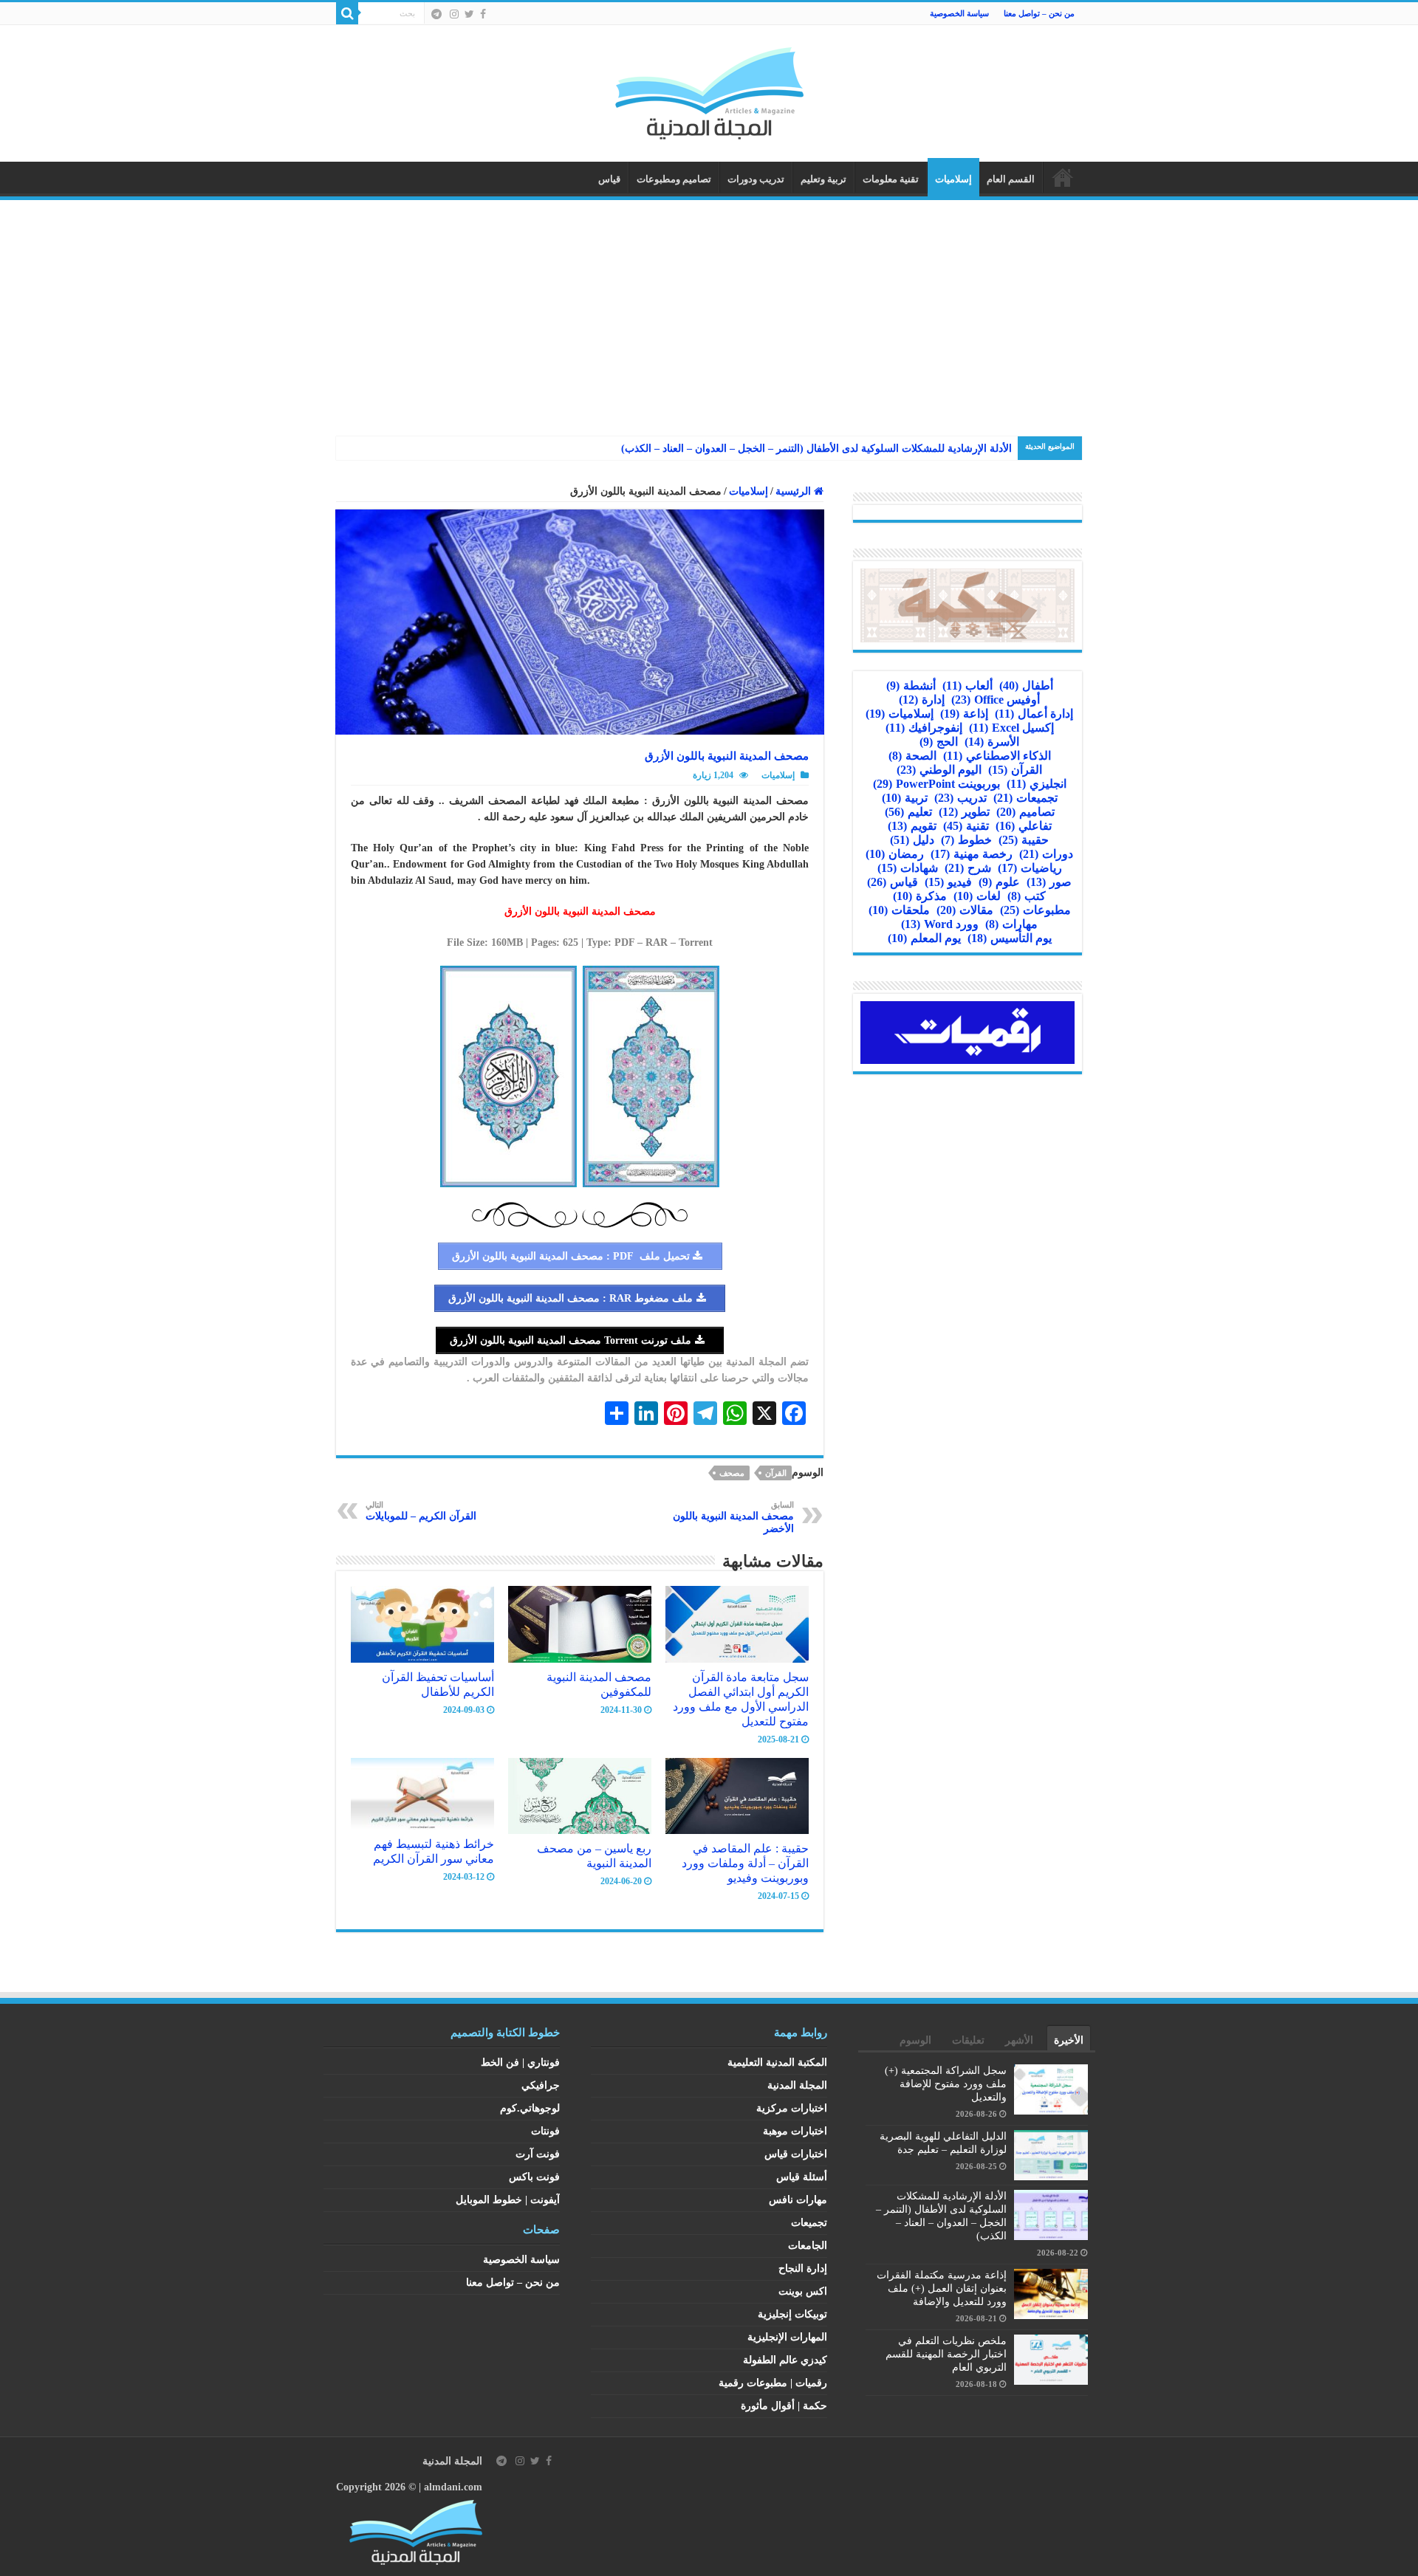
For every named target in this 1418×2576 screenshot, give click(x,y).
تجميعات (1025, 798)
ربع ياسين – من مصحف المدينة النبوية (594, 1856)
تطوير (964, 812)
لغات (977, 896)
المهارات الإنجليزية (787, 2337)
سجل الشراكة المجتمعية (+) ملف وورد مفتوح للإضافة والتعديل (946, 2084)
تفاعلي (1024, 826)
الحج (939, 742)
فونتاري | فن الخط (520, 2062)
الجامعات (808, 2246)
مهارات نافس (798, 2200)
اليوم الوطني (939, 770)
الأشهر (1019, 2040)
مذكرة (920, 896)
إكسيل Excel (1011, 728)
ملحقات (899, 910)
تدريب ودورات (756, 179)
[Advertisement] (709, 311)
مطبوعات (1035, 910)
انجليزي (1037, 784)
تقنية (966, 826)
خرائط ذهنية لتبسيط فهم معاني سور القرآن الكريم (434, 1851)
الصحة (912, 756)
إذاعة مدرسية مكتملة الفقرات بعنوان (932, 449)
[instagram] (454, 14)
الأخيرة (1069, 2040)
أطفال (1026, 686)
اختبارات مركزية (792, 2108)
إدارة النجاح (803, 2268)
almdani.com (453, 2487)
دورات (1046, 854)
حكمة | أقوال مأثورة (784, 2406)
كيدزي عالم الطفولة (785, 2360)
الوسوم (915, 2040)
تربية (905, 798)
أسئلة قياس (802, 2177)
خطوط (966, 840)
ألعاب (967, 686)
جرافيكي (541, 2085)
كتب (1027, 896)
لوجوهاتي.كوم (530, 2108)
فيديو (948, 882)
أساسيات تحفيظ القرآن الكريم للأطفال (438, 1684)
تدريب (960, 798)
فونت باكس (534, 2177)
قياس (609, 179)
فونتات (545, 2131)
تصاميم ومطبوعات (674, 179)
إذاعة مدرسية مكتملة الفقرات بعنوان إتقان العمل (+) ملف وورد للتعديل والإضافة (942, 2288)
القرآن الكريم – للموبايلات (421, 1511)
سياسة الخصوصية (959, 13)
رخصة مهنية (972, 854)
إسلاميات (953, 179)
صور (1049, 882)
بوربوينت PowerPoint (936, 784)
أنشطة (911, 686)
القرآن (776, 1473)
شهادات (908, 868)
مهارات (1011, 924)
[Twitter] (469, 14)
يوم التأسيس (1010, 938)
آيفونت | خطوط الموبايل (508, 2200)
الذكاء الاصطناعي (997, 756)
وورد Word (940, 924)
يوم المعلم (924, 938)
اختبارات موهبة (795, 2131)
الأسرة (992, 742)
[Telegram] (436, 14)
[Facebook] (483, 14)
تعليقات (968, 2040)
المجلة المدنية (797, 2085)
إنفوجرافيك (924, 728)
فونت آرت (538, 2154)
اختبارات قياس (796, 2154)
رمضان (895, 854)
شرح (968, 868)
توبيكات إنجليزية (792, 2314)
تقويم (912, 826)
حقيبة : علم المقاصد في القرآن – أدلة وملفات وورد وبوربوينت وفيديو (745, 1863)
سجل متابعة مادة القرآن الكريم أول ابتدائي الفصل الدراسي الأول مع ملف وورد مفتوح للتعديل (741, 1699)
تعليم (908, 812)
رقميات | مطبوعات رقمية (773, 2383)
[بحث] (347, 13)
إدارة (922, 700)
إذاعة (964, 714)
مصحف (732, 1473)
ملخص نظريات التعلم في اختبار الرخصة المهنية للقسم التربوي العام (946, 2354)
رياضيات (1030, 868)
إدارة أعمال (1034, 714)
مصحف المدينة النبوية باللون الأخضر (733, 1517)
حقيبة (1024, 840)
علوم (999, 882)
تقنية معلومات (891, 179)
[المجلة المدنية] (709, 90)
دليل (912, 840)
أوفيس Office (996, 700)
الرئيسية (1063, 177)
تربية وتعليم (823, 179)
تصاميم (1025, 812)
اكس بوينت (803, 2291)
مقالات (965, 910)
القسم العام (1011, 179)
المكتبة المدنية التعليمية (777, 2062)
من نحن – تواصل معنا (1039, 13)
